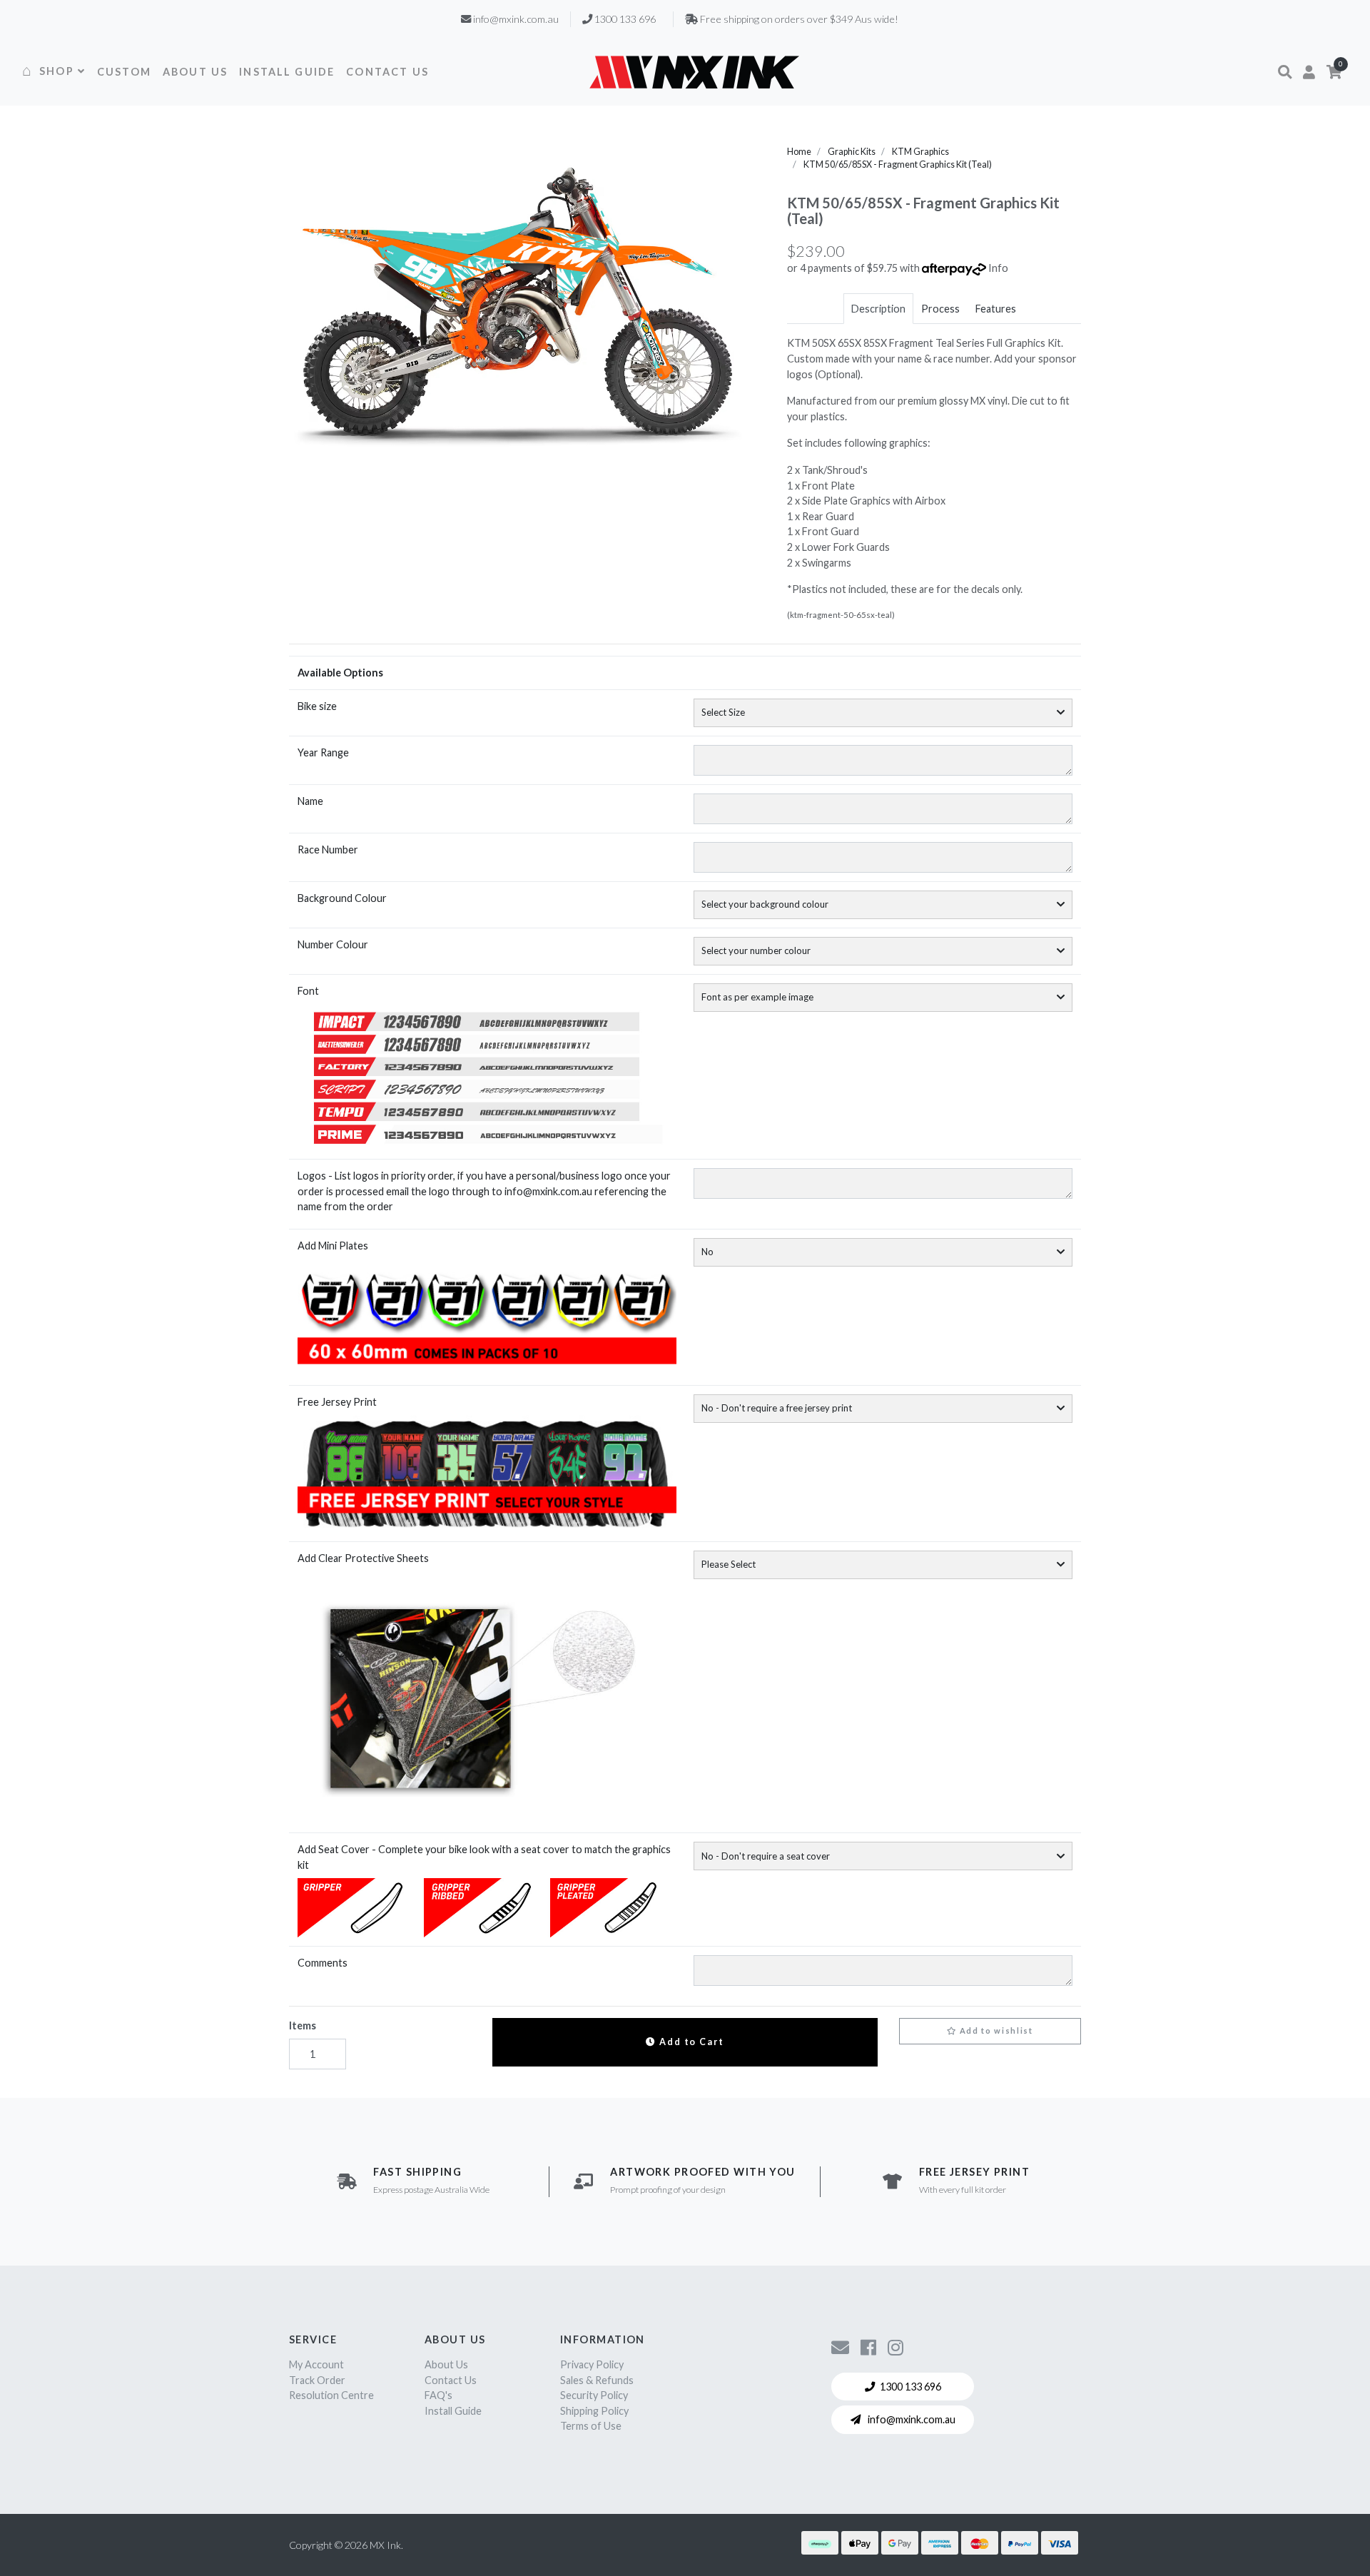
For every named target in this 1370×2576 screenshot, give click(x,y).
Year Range (323, 752)
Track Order (317, 2380)
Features (996, 309)
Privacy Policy (592, 2364)
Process (940, 309)
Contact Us (451, 2380)
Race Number (328, 850)
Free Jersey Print (337, 1402)
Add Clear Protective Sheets (363, 1558)
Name (310, 801)
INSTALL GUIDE (287, 72)
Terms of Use (591, 2426)
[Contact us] (840, 2347)
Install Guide (453, 2411)
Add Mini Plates (333, 1246)
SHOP (57, 71)
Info (998, 268)
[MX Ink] (694, 72)
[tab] (878, 309)
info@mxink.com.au (910, 2419)
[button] (1285, 72)
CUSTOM (124, 72)
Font (308, 991)
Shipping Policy (594, 2411)
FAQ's (438, 2395)
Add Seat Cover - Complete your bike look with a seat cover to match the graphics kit (484, 1857)
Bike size (317, 706)
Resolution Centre (331, 2395)
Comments (323, 1963)
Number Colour (333, 944)
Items (303, 2025)
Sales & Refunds (597, 2380)
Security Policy (594, 2395)
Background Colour (342, 898)
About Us (446, 2364)
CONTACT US (387, 72)
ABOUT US (195, 72)
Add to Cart (690, 2042)
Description (878, 309)
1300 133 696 (910, 2387)
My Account (316, 2364)
